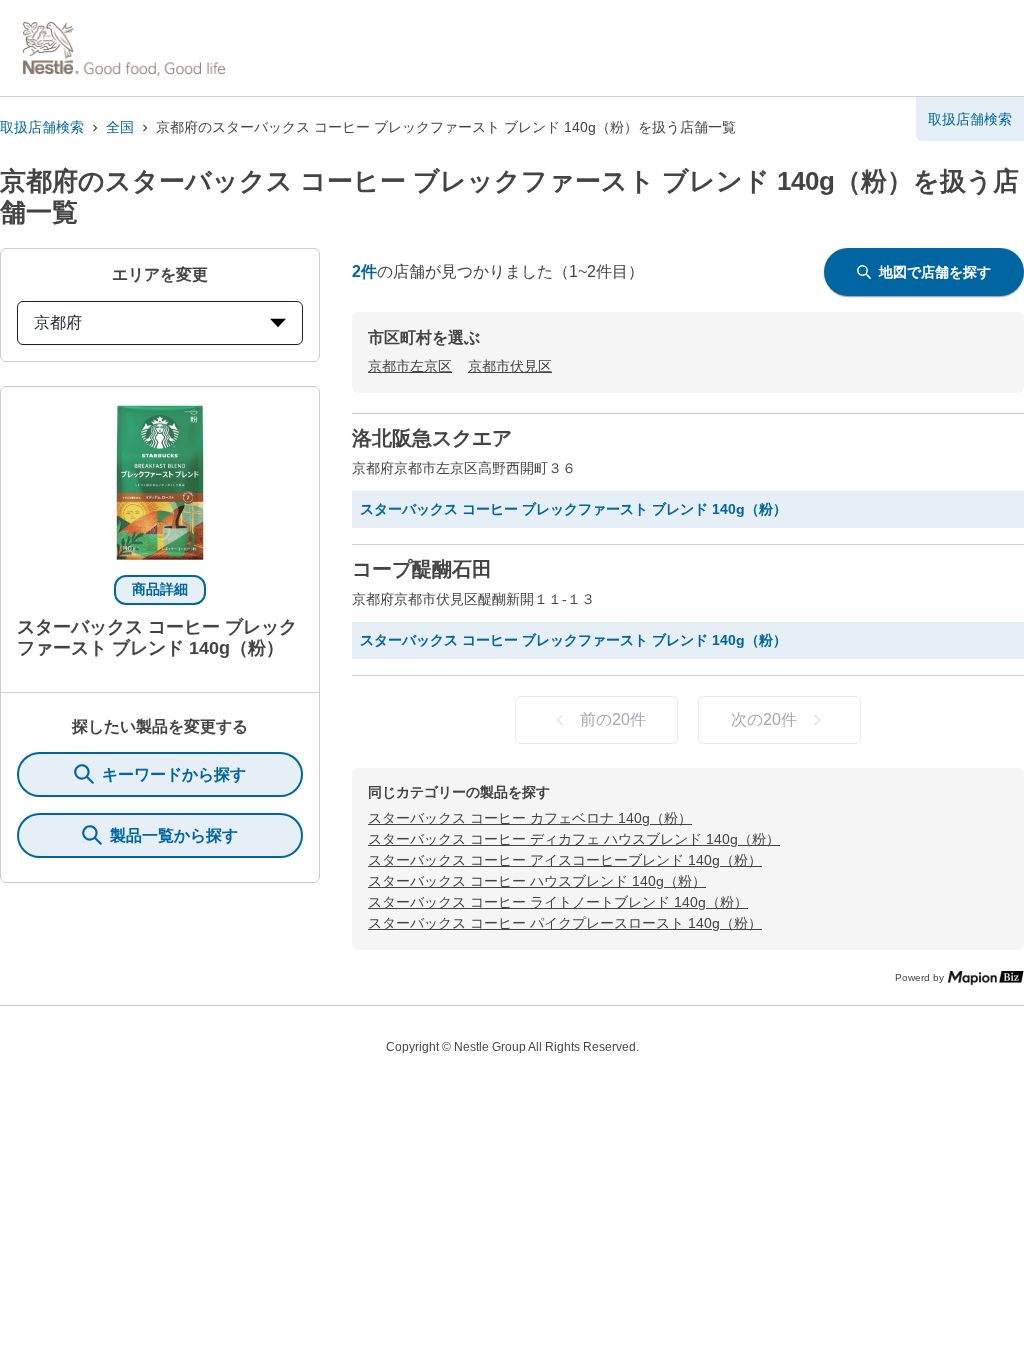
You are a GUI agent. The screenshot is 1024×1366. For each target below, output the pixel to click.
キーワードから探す (174, 774)
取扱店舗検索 (42, 127)
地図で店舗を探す (935, 272)
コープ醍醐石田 (422, 569)
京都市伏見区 (510, 366)
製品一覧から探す (174, 835)
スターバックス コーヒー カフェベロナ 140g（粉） (530, 818)
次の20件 (764, 719)
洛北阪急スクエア (432, 438)
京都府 (58, 322)
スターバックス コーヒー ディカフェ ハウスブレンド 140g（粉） (574, 839)
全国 (120, 127)
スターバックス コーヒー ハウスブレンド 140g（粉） (537, 881)
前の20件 (613, 719)
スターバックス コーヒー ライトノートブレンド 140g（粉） (558, 902)
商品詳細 (160, 589)
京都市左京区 (410, 366)
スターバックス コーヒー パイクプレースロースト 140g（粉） (565, 923)
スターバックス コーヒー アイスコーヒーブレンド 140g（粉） (565, 860)
